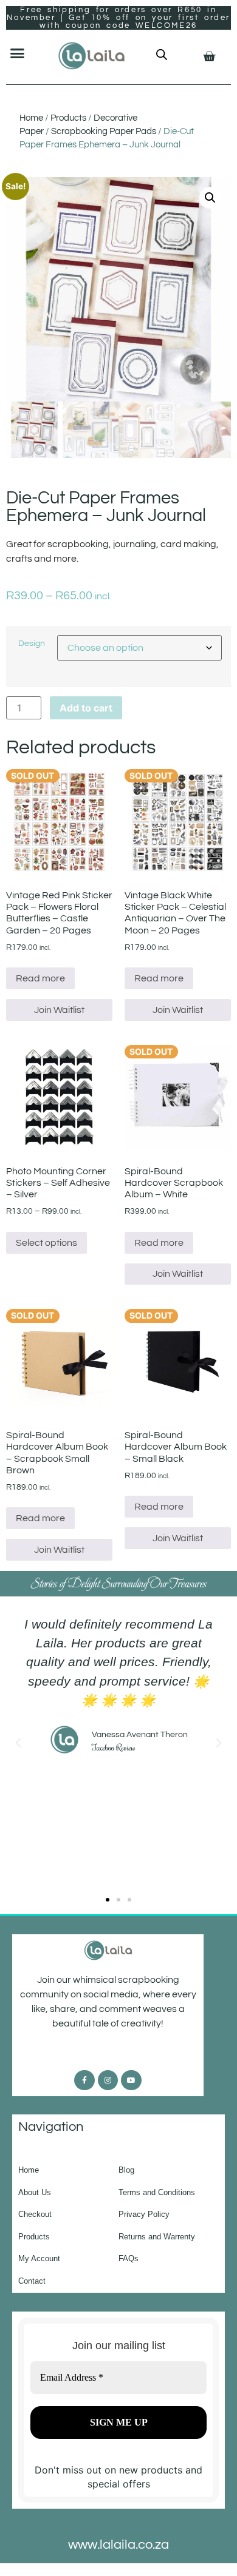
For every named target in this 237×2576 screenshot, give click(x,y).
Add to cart (86, 708)
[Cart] (209, 56)
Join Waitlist (59, 1010)
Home (31, 118)
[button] (18, 53)
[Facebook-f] (84, 2080)
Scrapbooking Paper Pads (104, 131)
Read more (40, 978)
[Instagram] (108, 2080)
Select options (46, 1243)
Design (32, 644)
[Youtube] (131, 2080)
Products (68, 118)
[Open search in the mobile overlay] (162, 54)
